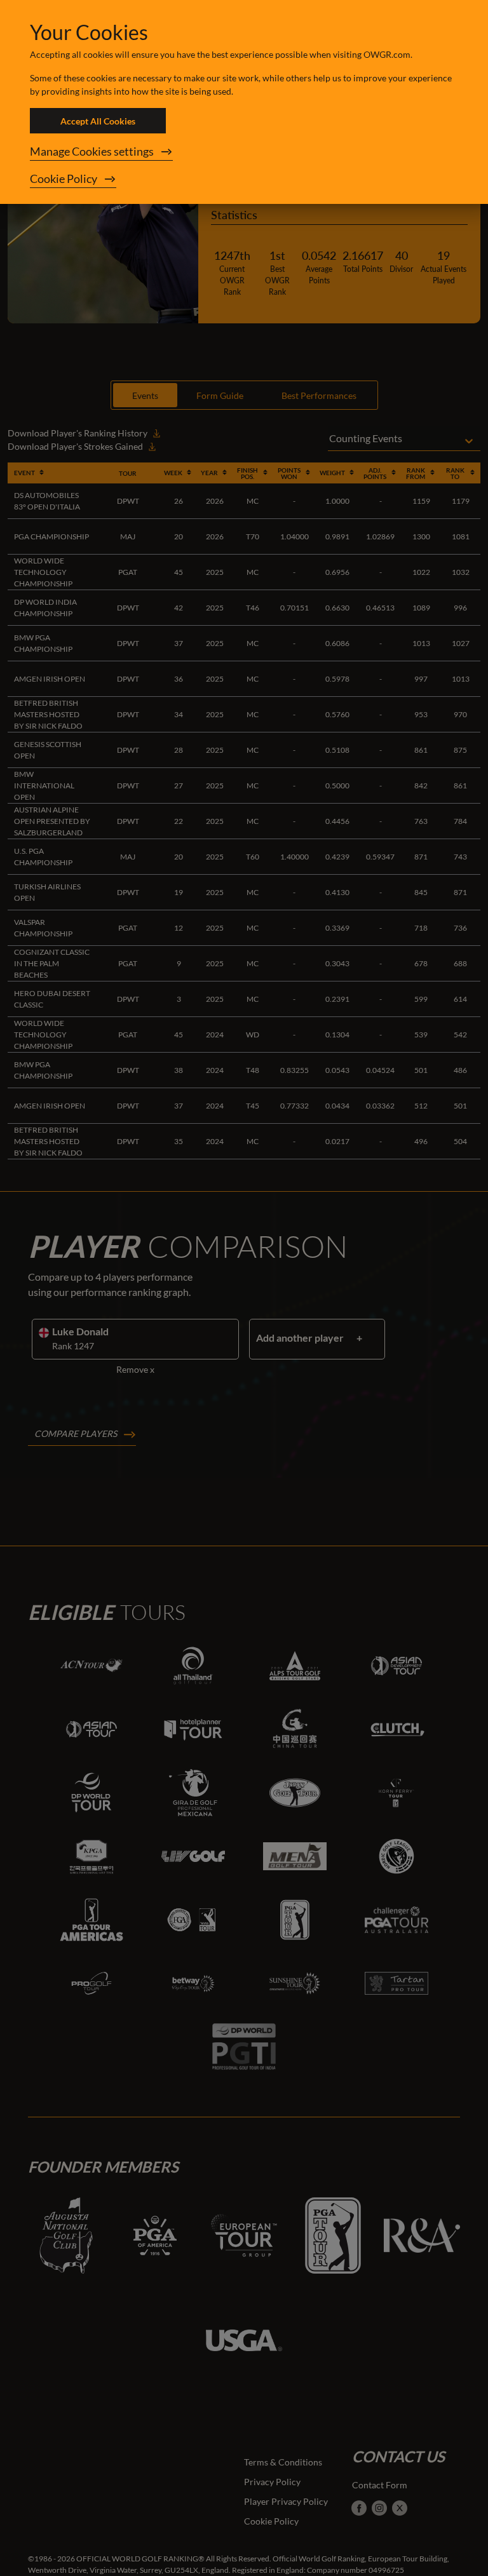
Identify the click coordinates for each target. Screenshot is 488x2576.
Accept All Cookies (98, 121)
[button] (244, 152)
